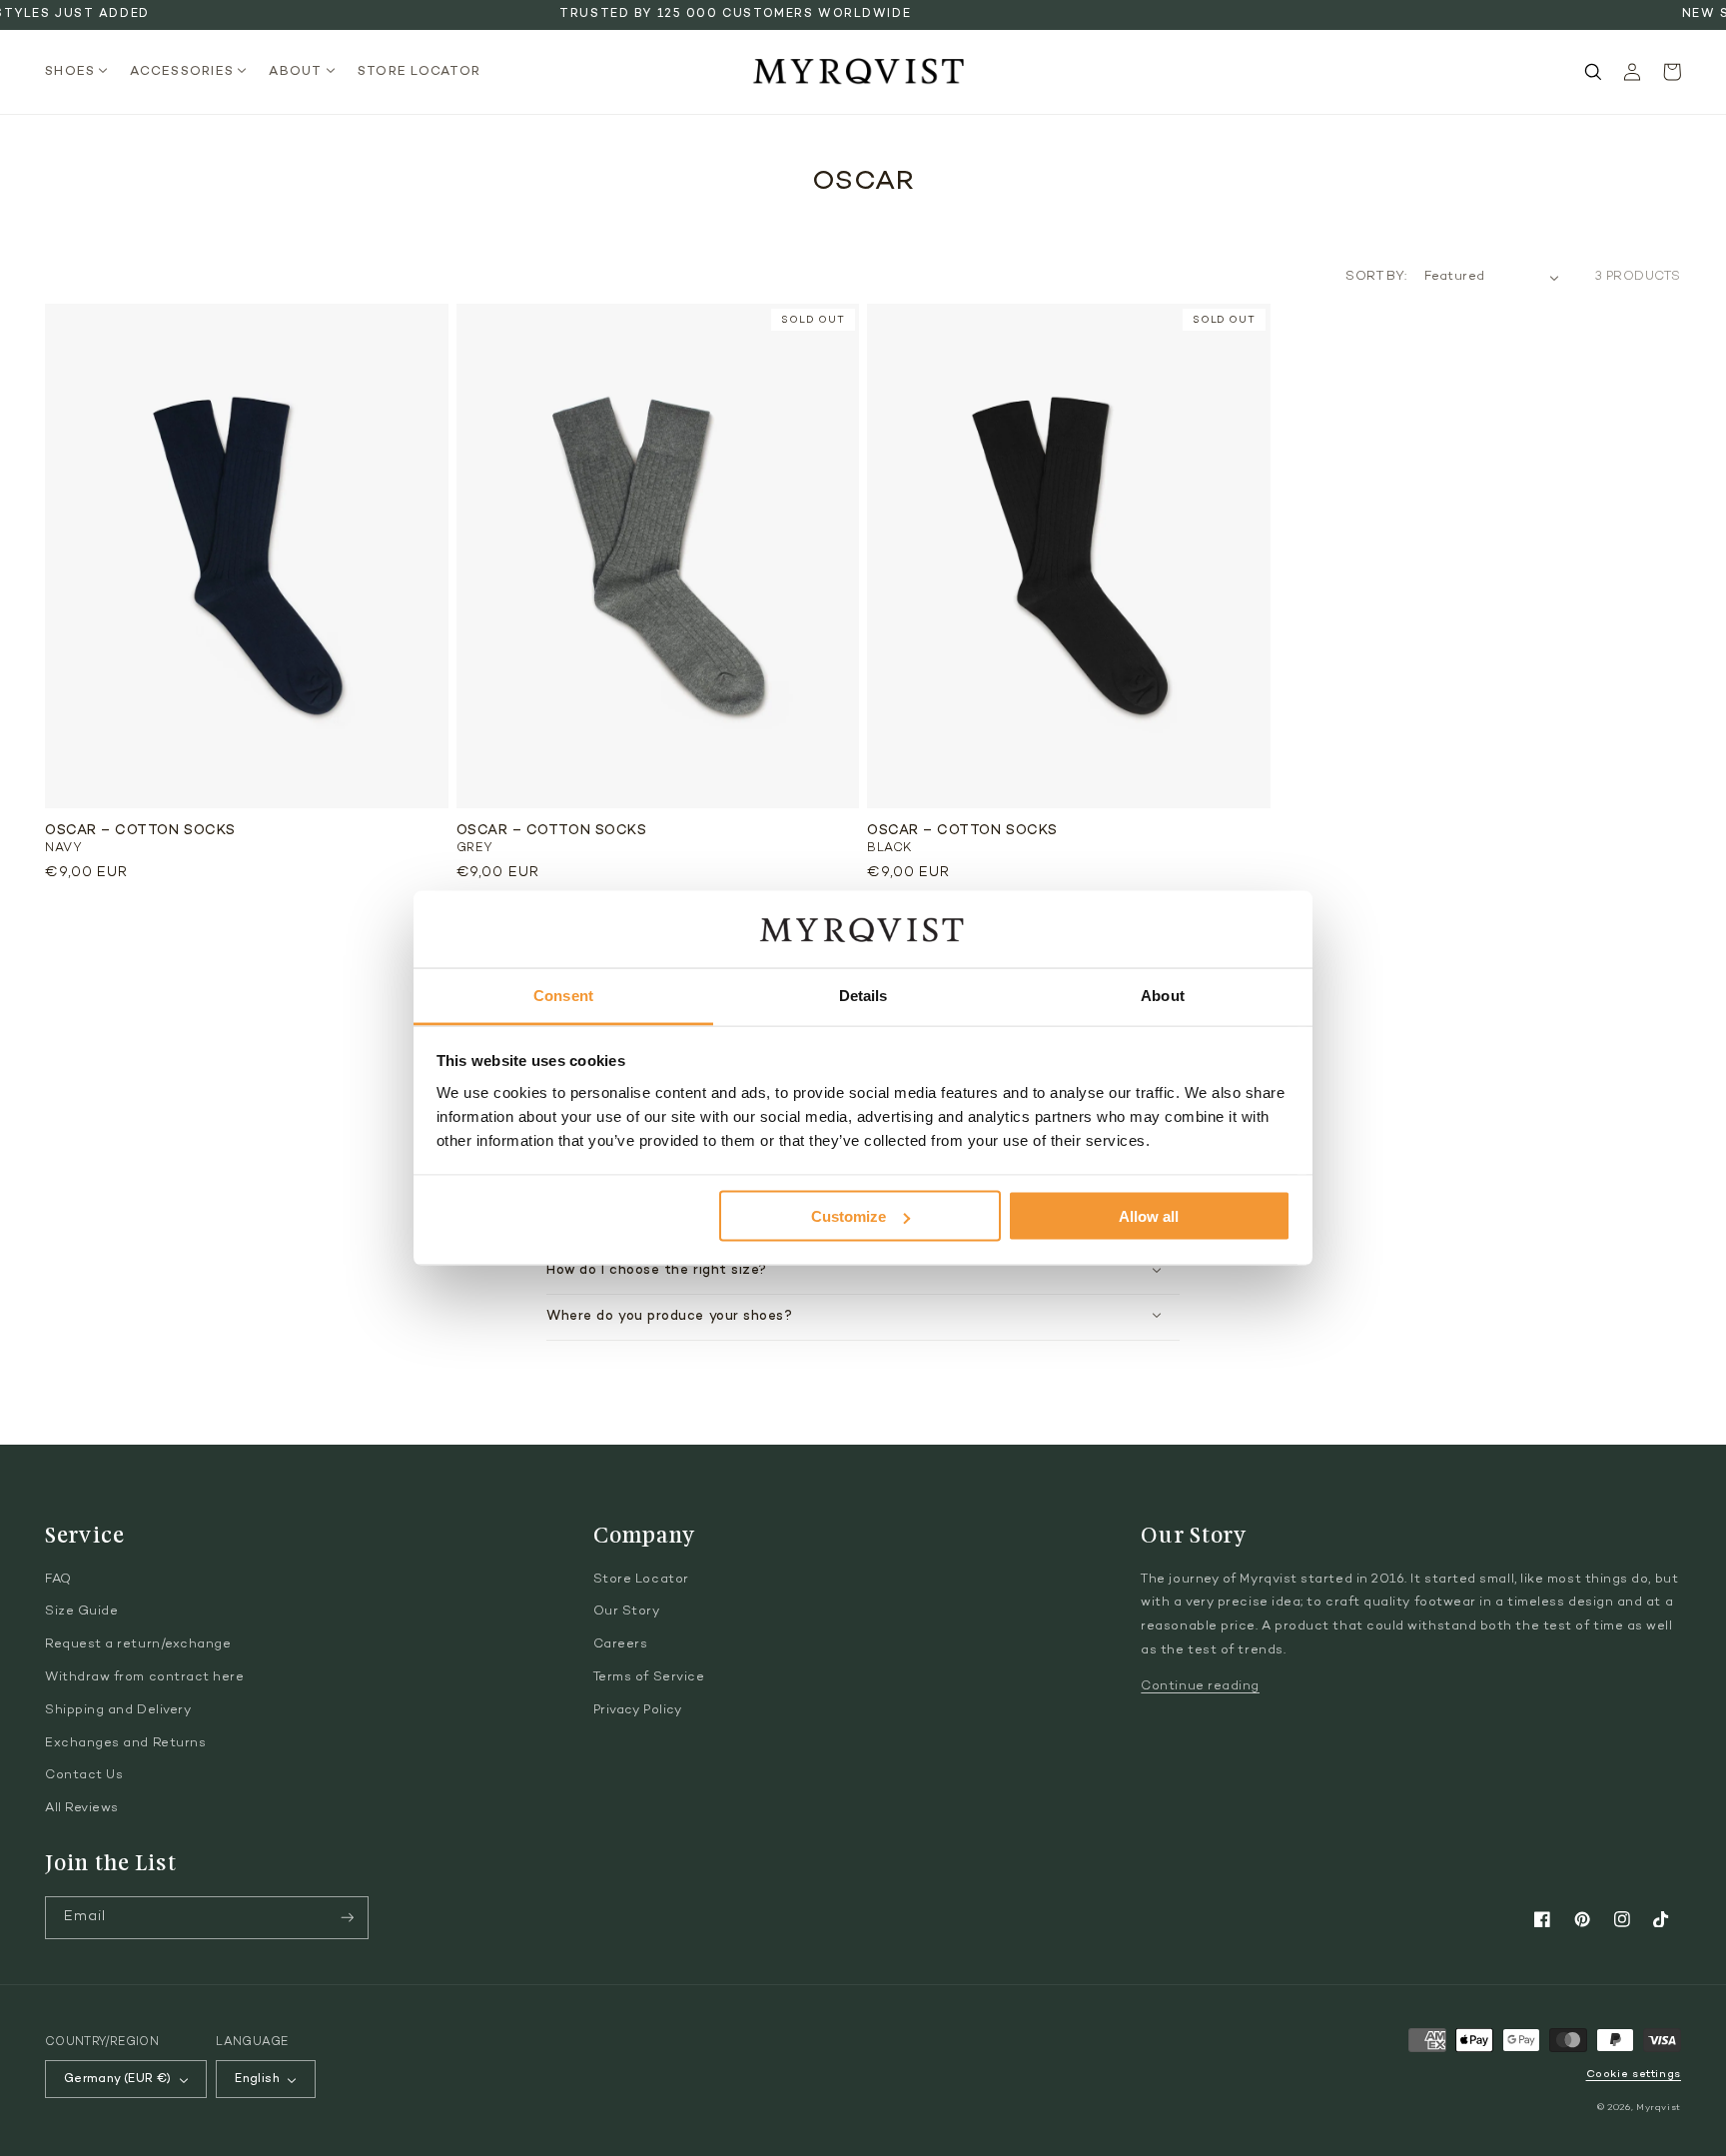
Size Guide (81, 1612)
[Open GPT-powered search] (1593, 72)
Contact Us (84, 1775)
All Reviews (82, 1808)
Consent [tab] (563, 995)
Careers (621, 1644)
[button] (82, 72)
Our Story (627, 1612)
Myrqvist (1659, 2108)
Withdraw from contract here (145, 1677)
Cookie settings (1634, 2075)
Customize (849, 1216)
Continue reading (1200, 1686)
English (257, 2079)
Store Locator (641, 1580)
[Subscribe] (348, 1918)
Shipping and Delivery (118, 1710)
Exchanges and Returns (125, 1743)
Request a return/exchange (138, 1644)
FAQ (58, 1580)
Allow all (1149, 1216)
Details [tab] (863, 995)
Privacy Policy (638, 1710)
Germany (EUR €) (117, 2079)
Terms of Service (649, 1677)
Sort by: (1376, 277)
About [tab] (1163, 995)
